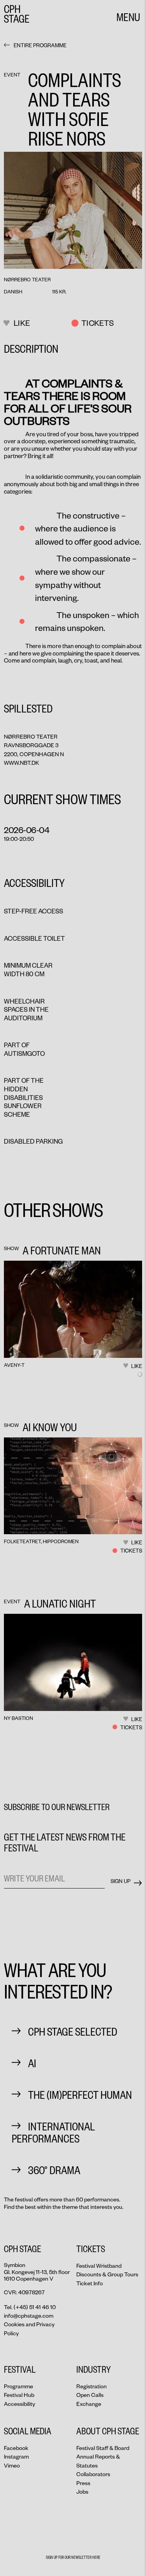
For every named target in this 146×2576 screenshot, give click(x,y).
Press (83, 2483)
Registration (91, 2386)
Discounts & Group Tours (107, 2274)
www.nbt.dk (21, 763)
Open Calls (90, 2395)
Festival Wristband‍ (99, 2266)
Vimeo (12, 2465)
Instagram (16, 2456)
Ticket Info (90, 2283)
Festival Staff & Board (103, 2448)
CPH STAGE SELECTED (73, 2031)
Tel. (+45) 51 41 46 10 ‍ (30, 2307)
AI (32, 2063)
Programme (18, 2386)
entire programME (40, 45)
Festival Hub (19, 2395)
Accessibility (19, 2404)
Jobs (82, 2492)
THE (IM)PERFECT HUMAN (80, 2094)
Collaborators (93, 2474)
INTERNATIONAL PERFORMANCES (53, 2132)
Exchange (89, 2404)
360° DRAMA (54, 2170)
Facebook (16, 2448)
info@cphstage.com (29, 2316)
